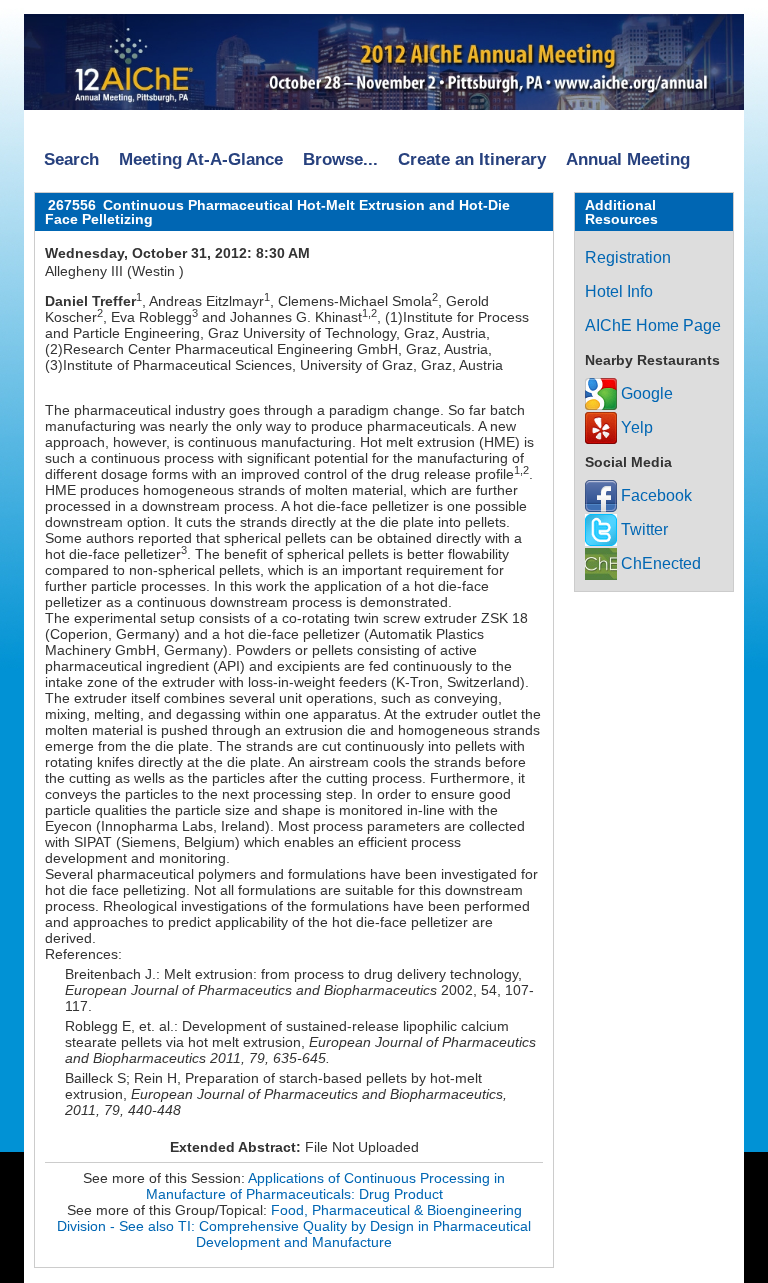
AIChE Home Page (653, 325)
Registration (628, 257)
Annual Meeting (628, 159)
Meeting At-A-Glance (201, 159)
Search (71, 159)
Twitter (642, 529)
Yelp (635, 427)
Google (645, 393)
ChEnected (659, 563)
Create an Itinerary (472, 159)
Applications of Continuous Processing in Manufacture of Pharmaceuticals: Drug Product (326, 1186)
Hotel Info (619, 291)
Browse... (340, 159)
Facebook (654, 495)
